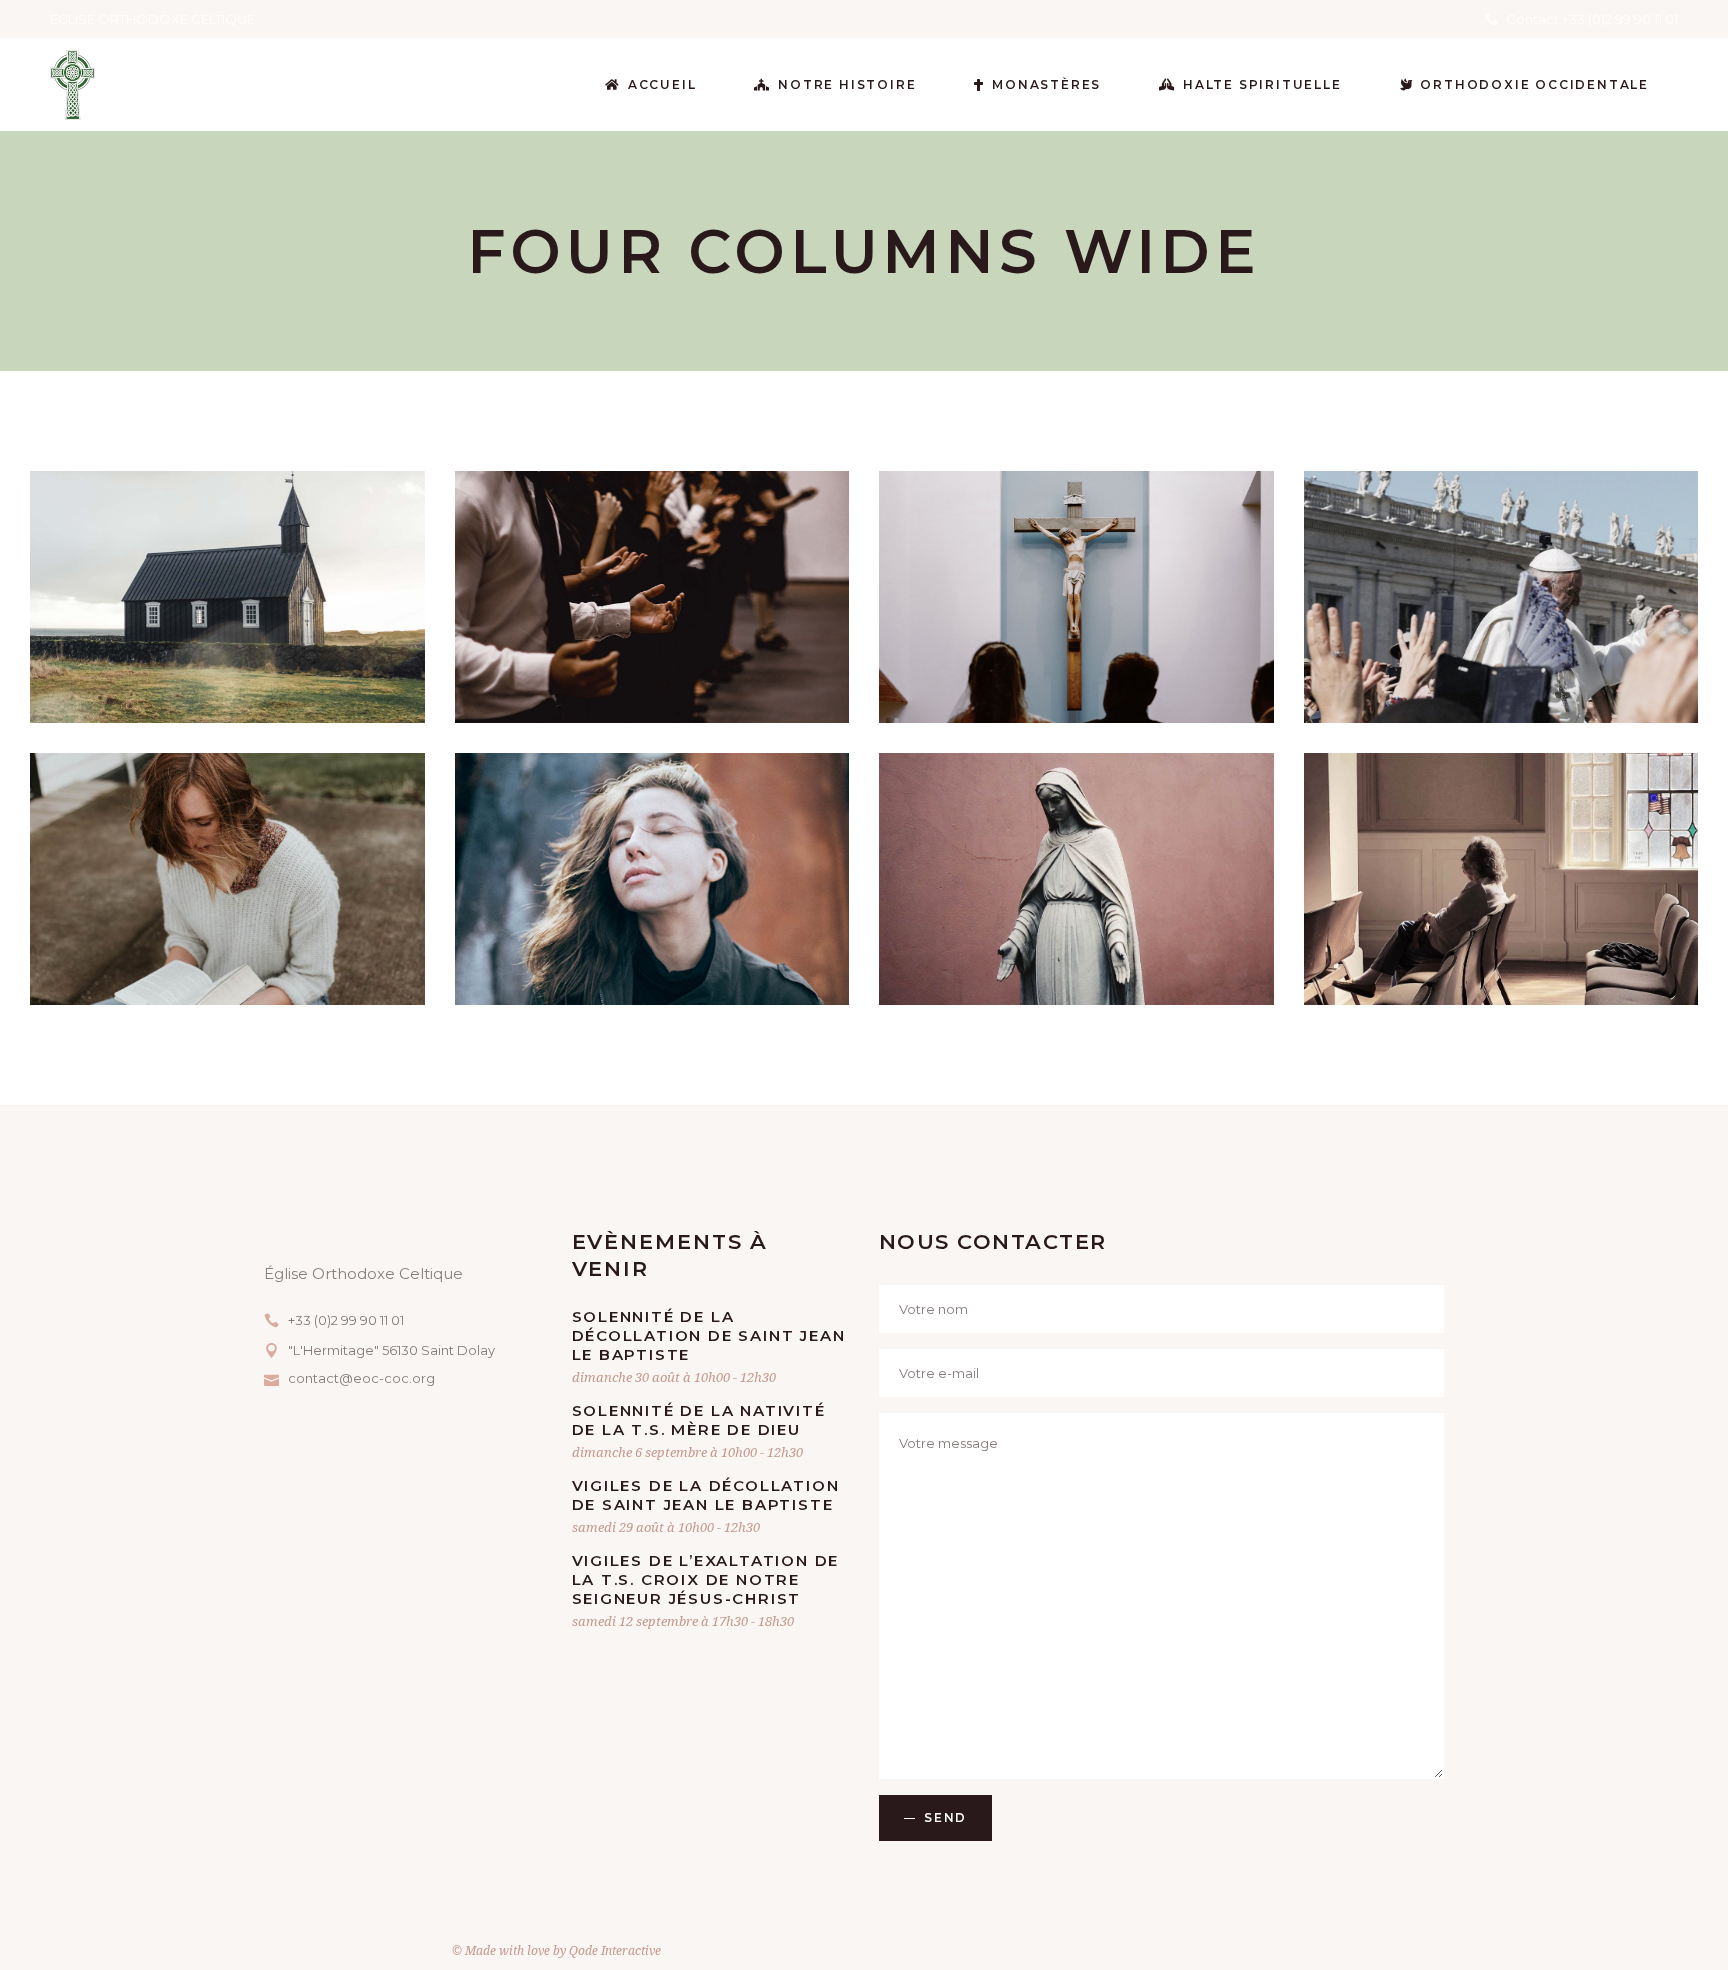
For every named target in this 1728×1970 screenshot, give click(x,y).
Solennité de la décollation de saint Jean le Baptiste (709, 1335)
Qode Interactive (615, 1950)
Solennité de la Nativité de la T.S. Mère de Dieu (699, 1420)
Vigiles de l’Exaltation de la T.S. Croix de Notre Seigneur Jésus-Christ (706, 1579)
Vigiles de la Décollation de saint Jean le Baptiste (706, 1495)
